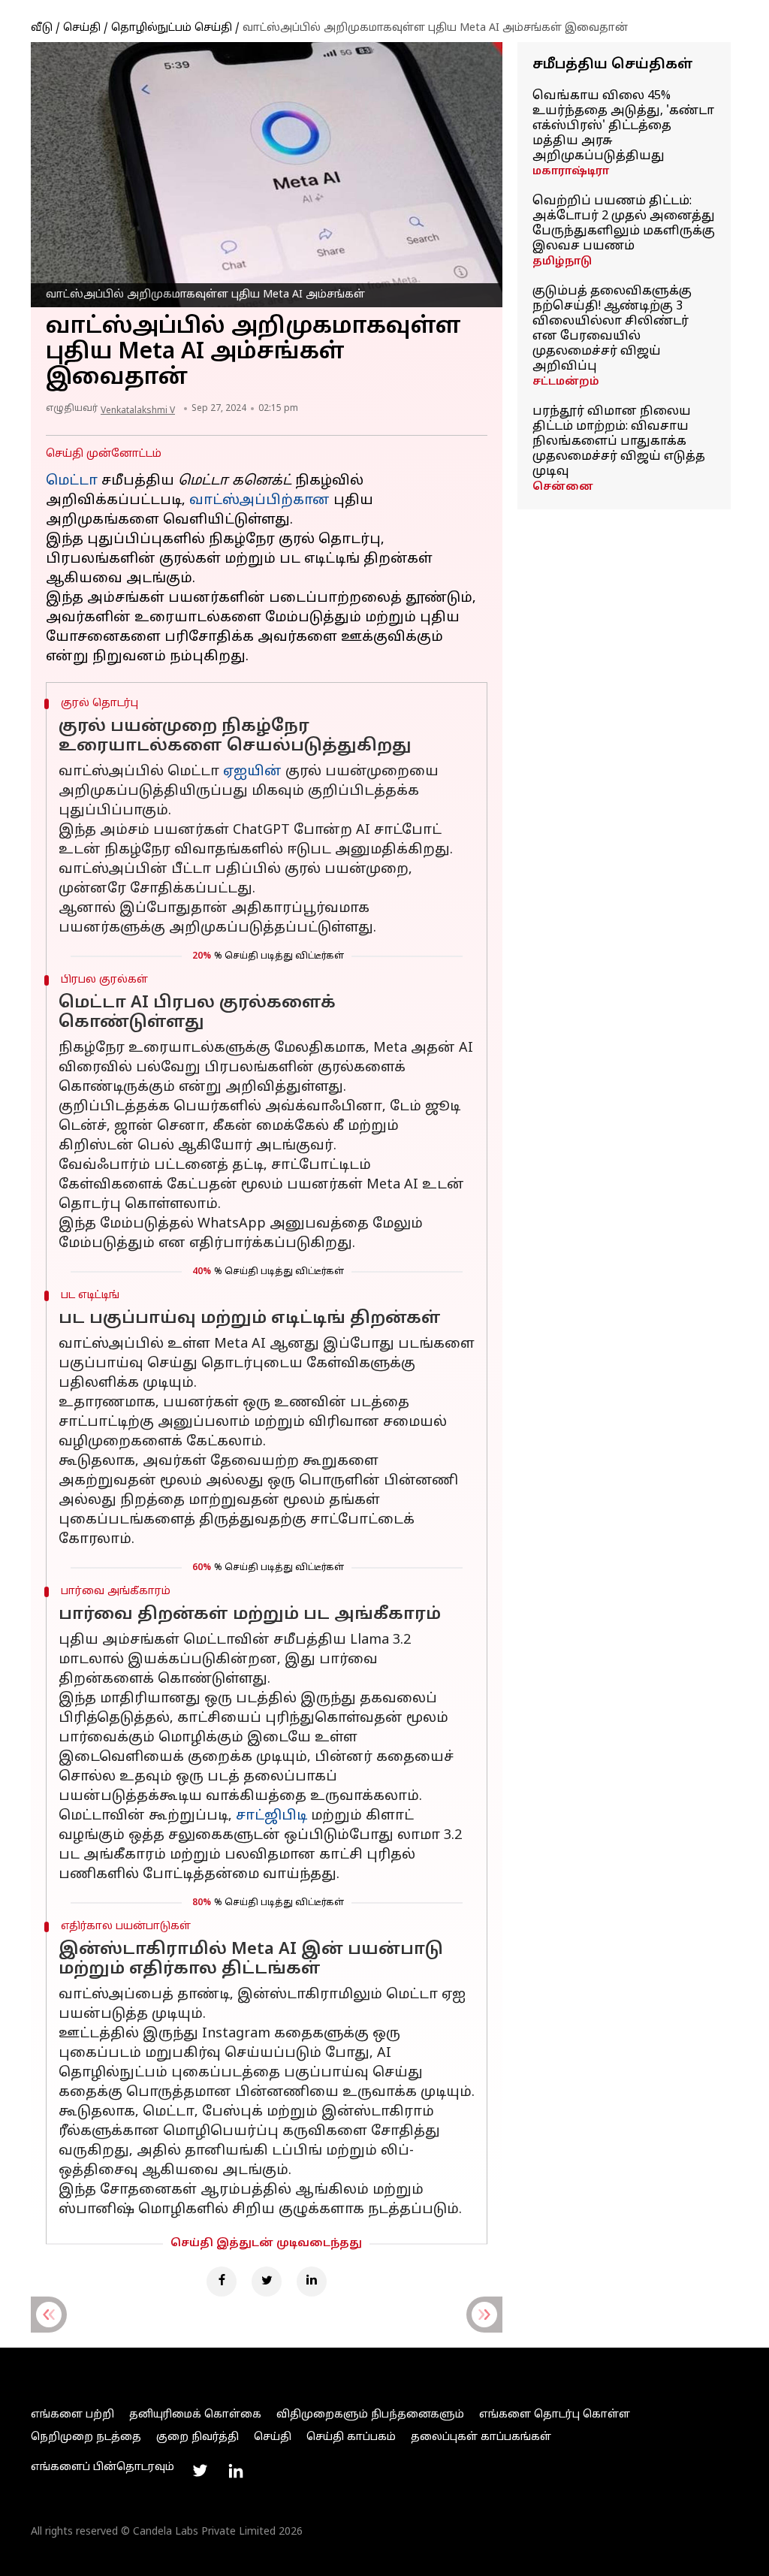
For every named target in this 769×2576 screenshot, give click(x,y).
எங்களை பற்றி (72, 2415)
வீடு (42, 28)
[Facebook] (222, 2282)
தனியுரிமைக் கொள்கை (195, 2415)
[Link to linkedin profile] (236, 2471)
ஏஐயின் (252, 772)
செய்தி (82, 28)
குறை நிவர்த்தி (198, 2437)
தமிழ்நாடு (562, 262)
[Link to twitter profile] (200, 2471)
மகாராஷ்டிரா (571, 172)
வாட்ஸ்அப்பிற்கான (259, 501)
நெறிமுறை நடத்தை (86, 2437)
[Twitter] (267, 2282)
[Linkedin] (312, 2282)
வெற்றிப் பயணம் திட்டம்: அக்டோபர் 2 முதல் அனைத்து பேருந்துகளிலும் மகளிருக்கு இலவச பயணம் (624, 224)
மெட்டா (72, 481)
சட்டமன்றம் (566, 382)
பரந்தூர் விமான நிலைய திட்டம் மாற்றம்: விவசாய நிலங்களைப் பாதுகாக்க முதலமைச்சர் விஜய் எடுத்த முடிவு (619, 442)
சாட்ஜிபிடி (271, 1816)
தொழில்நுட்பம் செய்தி (172, 28)
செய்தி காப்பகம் (351, 2437)
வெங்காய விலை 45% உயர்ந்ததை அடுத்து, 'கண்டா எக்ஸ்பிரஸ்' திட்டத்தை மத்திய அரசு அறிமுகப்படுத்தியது (623, 126)
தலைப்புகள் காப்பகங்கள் (481, 2437)
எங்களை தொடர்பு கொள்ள (555, 2415)
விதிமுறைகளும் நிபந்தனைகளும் (370, 2415)
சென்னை (563, 487)
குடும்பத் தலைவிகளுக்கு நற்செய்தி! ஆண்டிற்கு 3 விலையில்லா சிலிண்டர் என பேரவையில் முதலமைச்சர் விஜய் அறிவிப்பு (612, 329)
